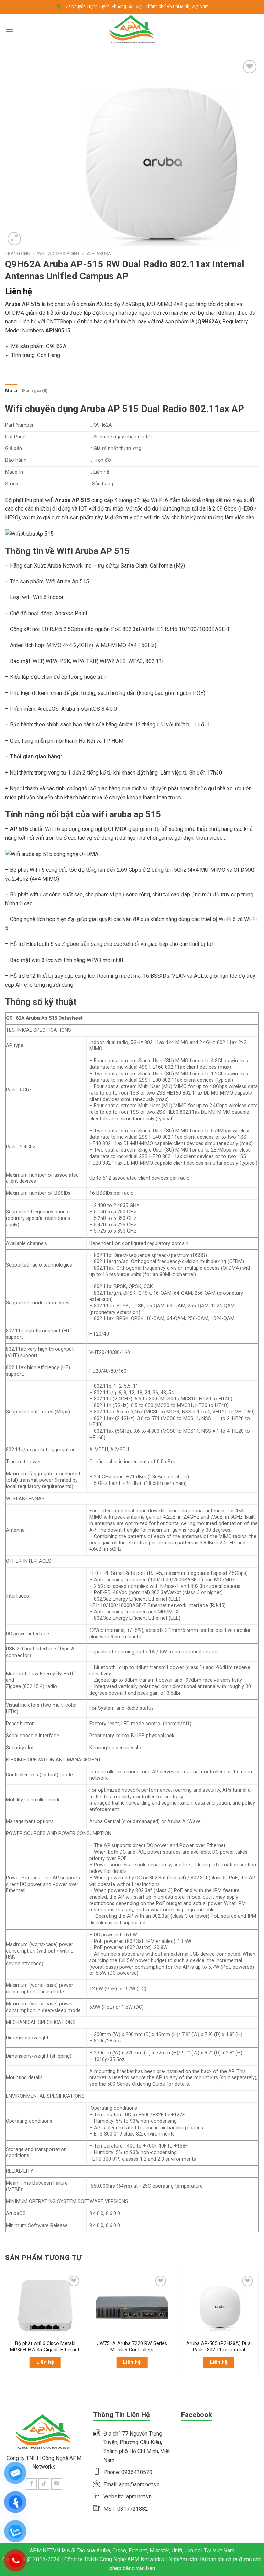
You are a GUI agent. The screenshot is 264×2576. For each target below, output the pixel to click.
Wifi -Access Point (58, 253)
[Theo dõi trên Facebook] (31, 2484)
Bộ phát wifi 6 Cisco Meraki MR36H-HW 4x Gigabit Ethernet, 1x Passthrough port (45, 2347)
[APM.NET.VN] (132, 29)
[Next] (258, 2329)
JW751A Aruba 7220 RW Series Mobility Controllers (132, 2347)
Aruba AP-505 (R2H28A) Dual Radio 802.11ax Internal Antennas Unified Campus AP (219, 2347)
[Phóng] (14, 239)
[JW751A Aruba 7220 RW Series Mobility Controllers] (132, 2305)
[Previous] (5, 2329)
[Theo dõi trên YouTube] (57, 2484)
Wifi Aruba (99, 253)
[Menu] (9, 29)
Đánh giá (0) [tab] (35, 391)
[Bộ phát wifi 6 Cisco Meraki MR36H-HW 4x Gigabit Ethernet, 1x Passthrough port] (45, 2305)
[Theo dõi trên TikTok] (44, 2484)
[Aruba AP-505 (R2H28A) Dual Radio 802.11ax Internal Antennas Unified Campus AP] (219, 2305)
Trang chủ (18, 253)
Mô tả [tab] (11, 391)
